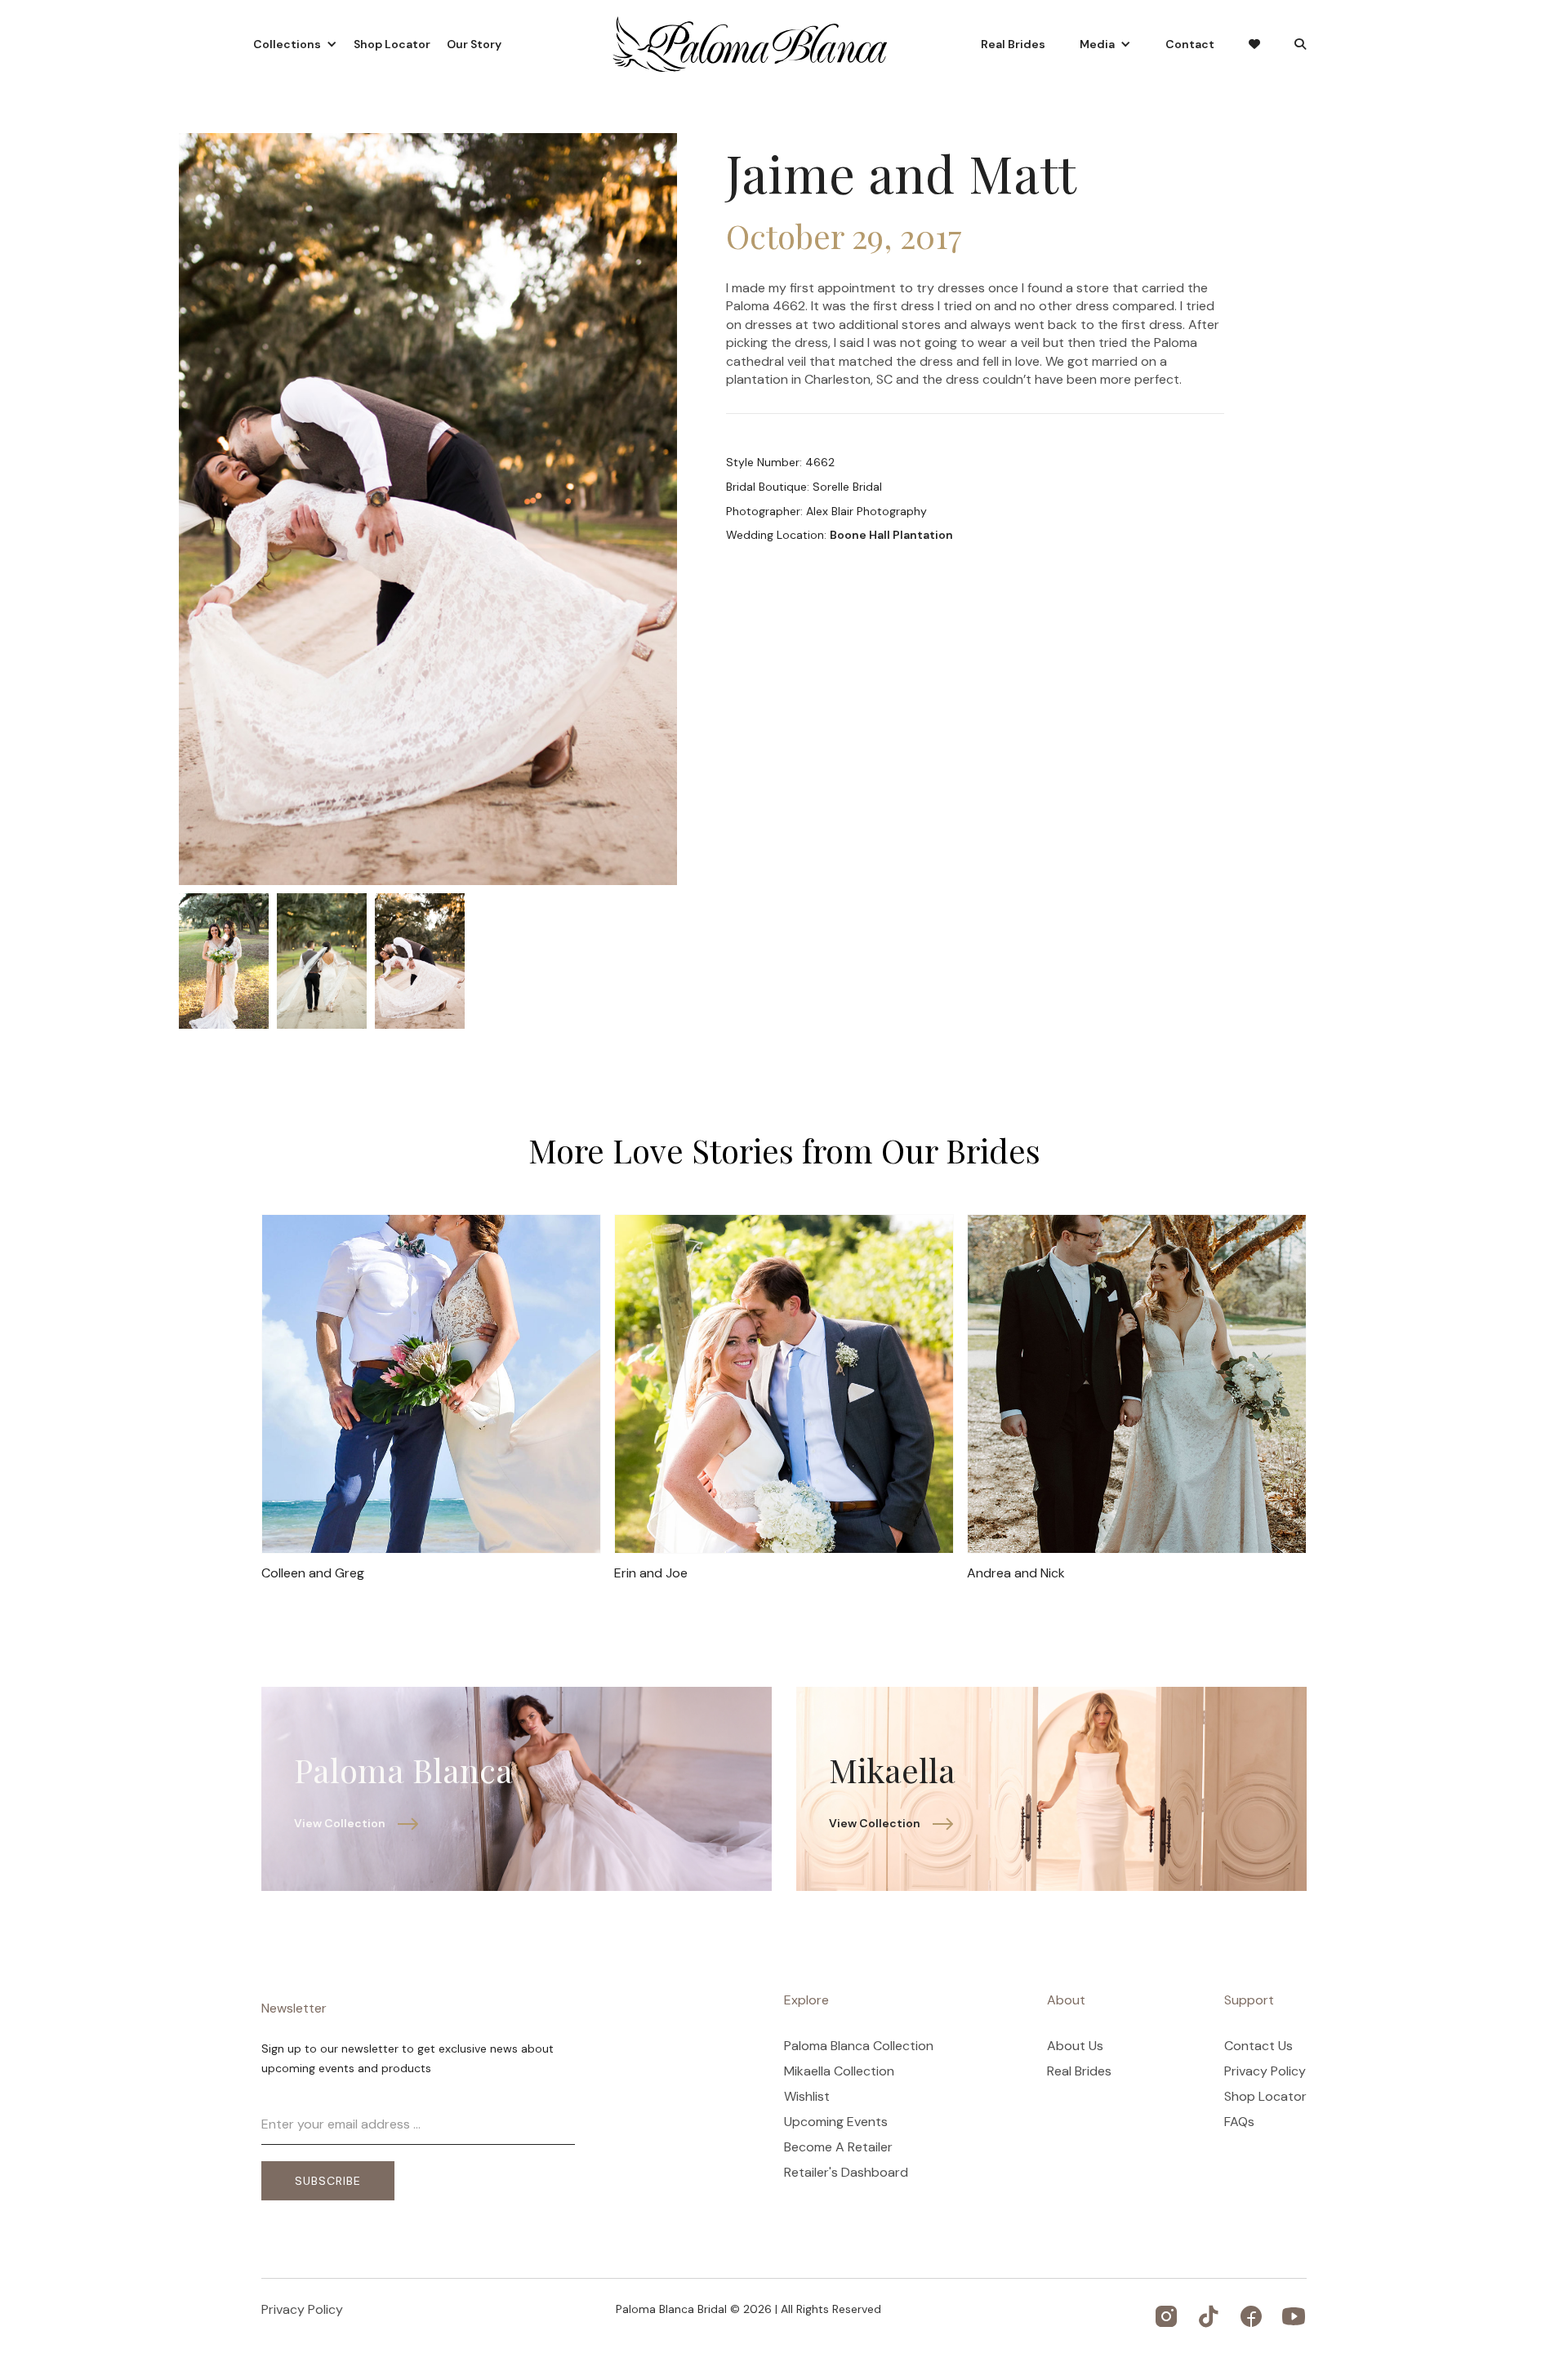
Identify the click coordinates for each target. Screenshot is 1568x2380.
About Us (1075, 2046)
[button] (295, 44)
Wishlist (807, 2097)
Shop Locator (392, 44)
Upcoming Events (836, 2122)
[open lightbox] (224, 961)
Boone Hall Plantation (891, 535)
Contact (1190, 44)
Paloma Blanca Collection (859, 2046)
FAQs (1239, 2122)
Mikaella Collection (839, 2071)
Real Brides (1013, 44)
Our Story (474, 44)
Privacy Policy (1265, 2071)
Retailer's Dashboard (846, 2173)
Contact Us (1258, 2046)
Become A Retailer (838, 2147)
